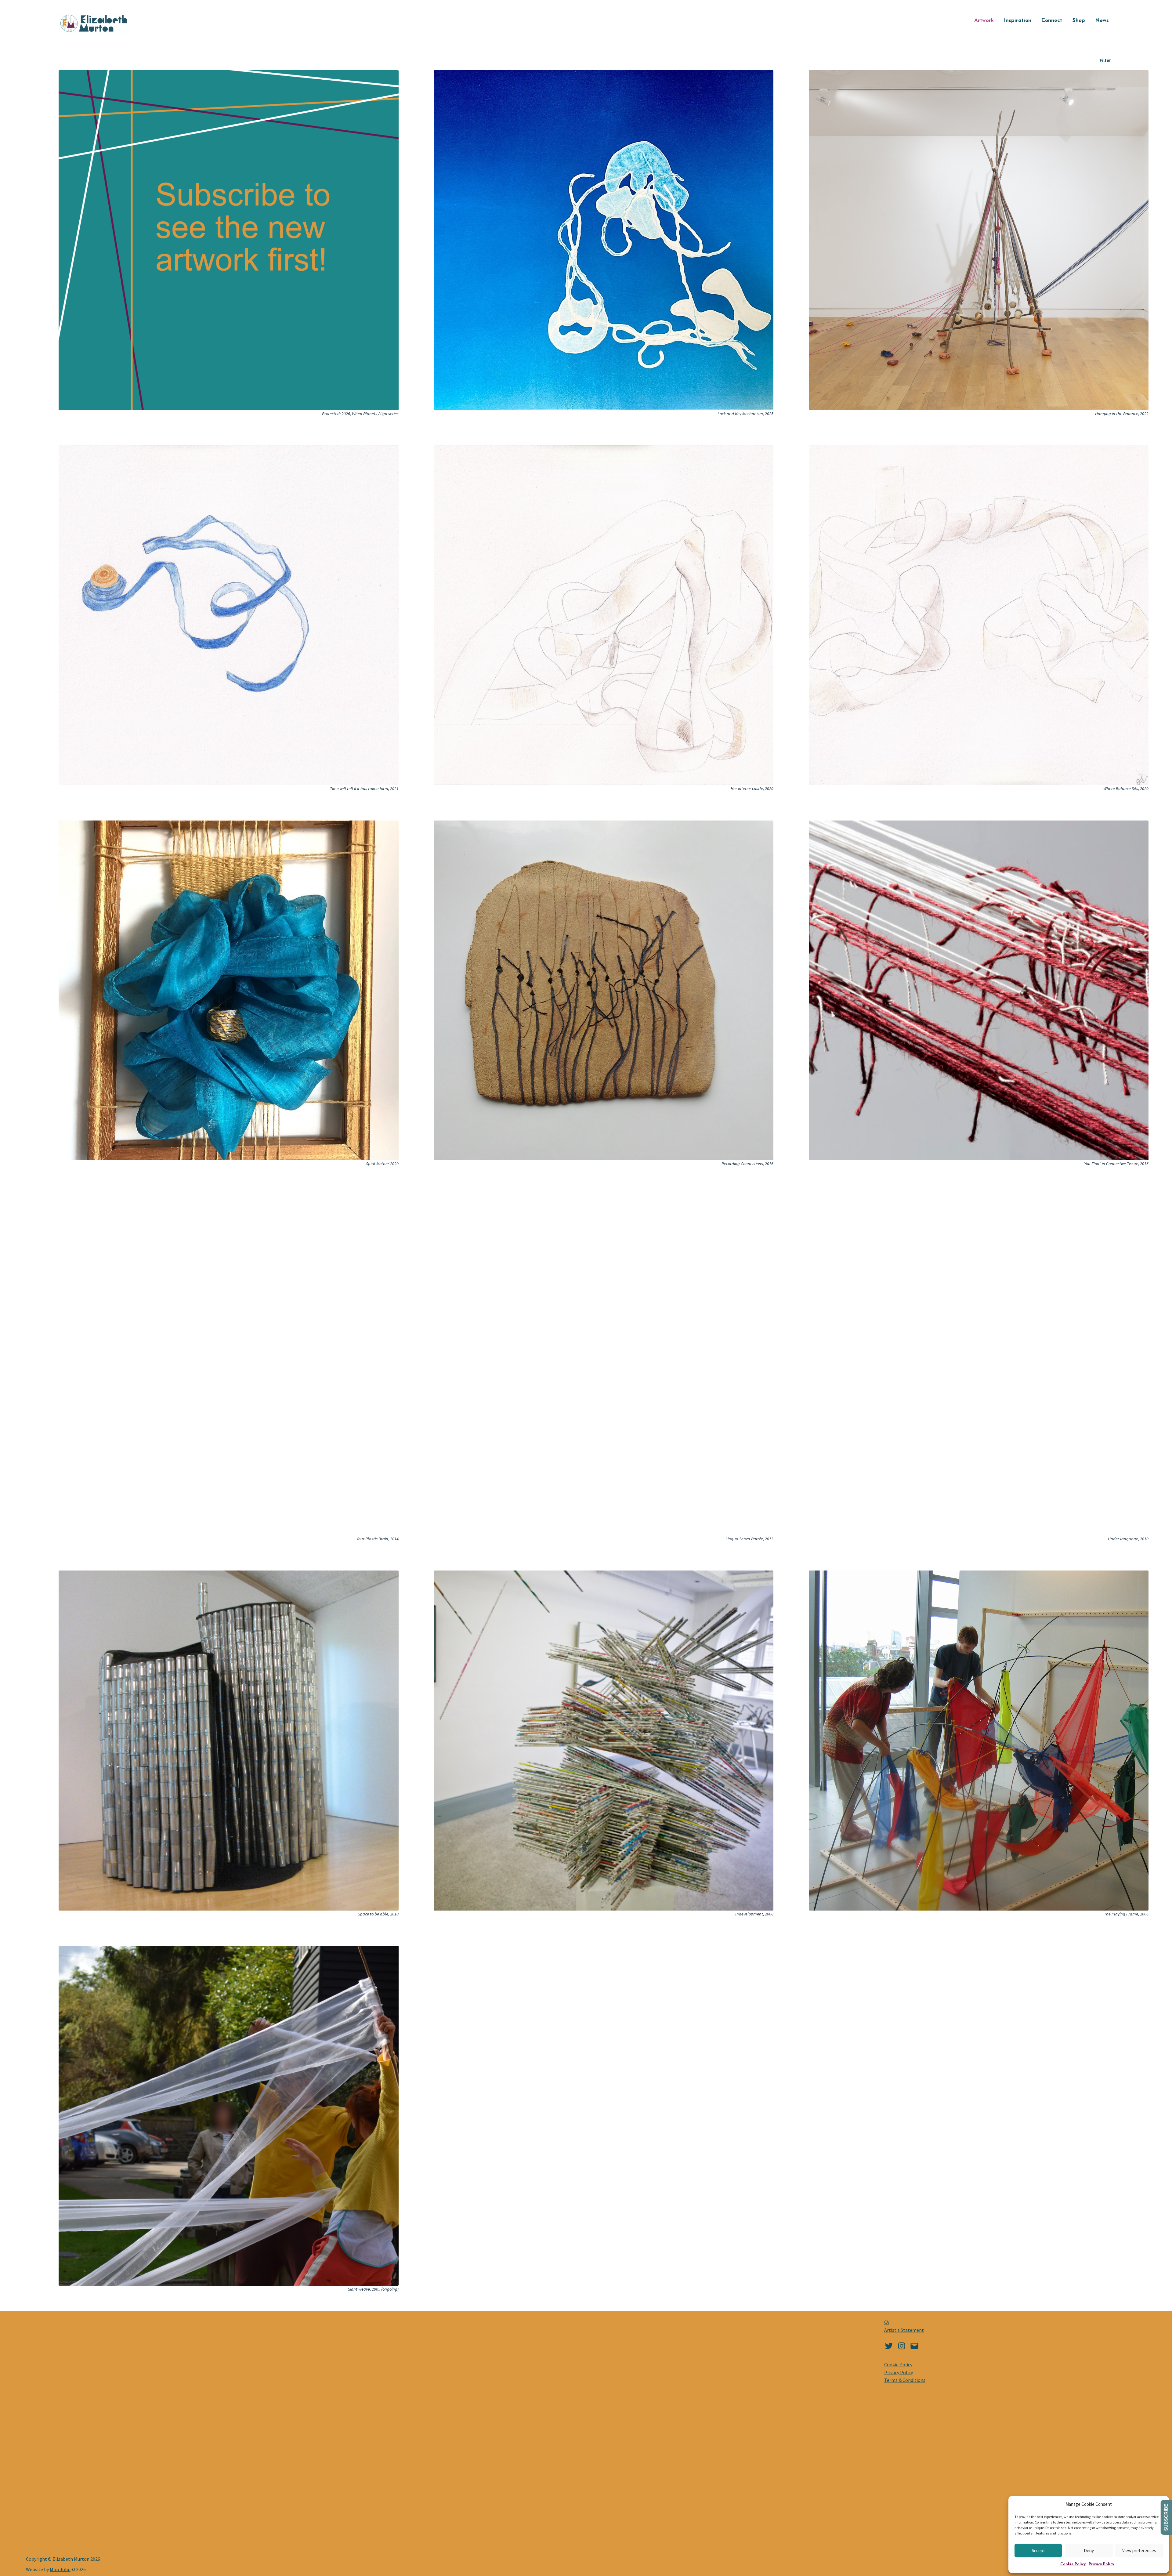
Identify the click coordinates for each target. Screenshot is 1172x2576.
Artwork (984, 21)
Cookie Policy (1073, 2564)
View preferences (1139, 2551)
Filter (1105, 60)
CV (887, 2322)
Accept (1038, 2551)
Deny (1089, 2551)
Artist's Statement (904, 2330)
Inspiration (1018, 21)
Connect (1052, 21)
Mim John (60, 2569)
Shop (1079, 21)
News (1102, 21)
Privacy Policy (1101, 2564)
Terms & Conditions (905, 2380)
